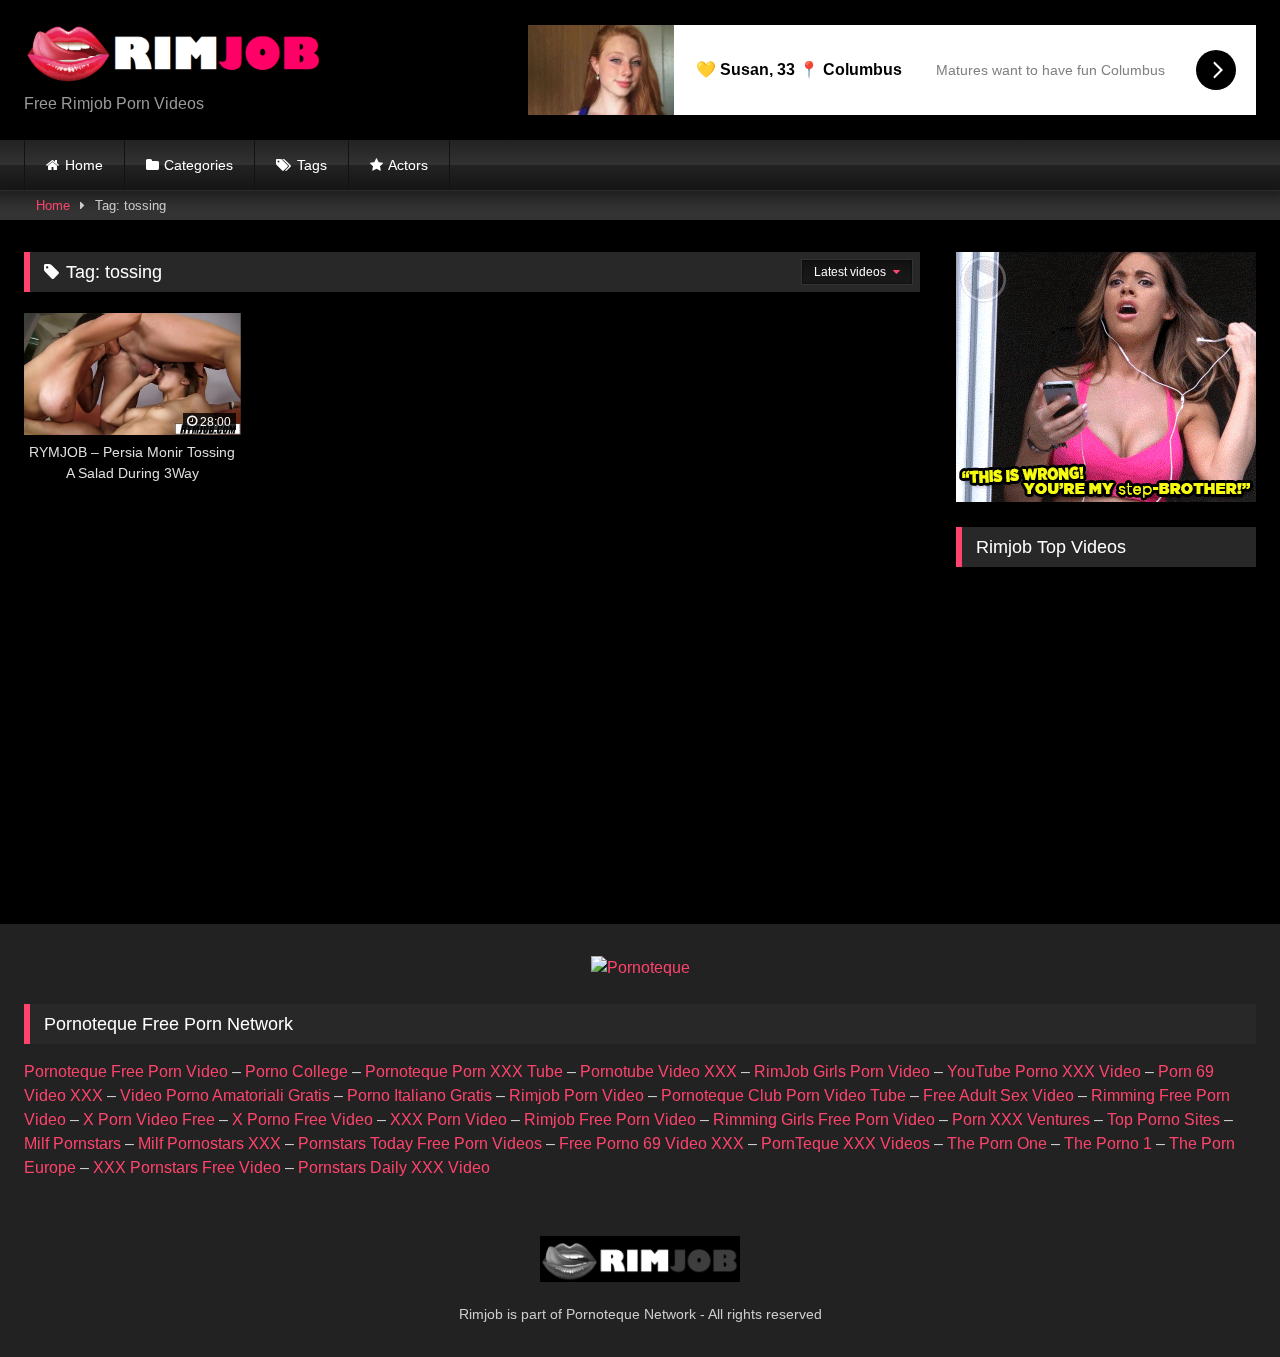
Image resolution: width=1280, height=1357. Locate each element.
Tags (312, 165)
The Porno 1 (1108, 1143)
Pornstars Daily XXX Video (394, 1167)
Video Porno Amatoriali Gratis (225, 1095)
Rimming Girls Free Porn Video (824, 1119)
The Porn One (997, 1143)
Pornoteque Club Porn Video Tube (783, 1095)
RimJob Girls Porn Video (842, 1071)
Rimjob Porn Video (576, 1095)
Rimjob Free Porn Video (610, 1119)
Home (84, 165)
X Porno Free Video (302, 1119)
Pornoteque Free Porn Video (126, 1071)
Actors (408, 165)
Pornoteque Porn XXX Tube (464, 1071)
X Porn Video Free (149, 1119)
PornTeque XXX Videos (845, 1143)
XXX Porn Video (448, 1119)
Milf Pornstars (72, 1143)
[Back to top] (1218, 1297)
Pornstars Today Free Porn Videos (420, 1143)
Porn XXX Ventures (1021, 1119)
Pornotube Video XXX (658, 1071)
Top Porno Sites (1163, 1119)
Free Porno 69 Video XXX (651, 1143)
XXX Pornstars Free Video (187, 1167)
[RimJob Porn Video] (174, 54)
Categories (198, 165)
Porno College (296, 1071)
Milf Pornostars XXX (209, 1143)
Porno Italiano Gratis (419, 1095)
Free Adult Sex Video (998, 1095)
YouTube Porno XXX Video (1044, 1071)
